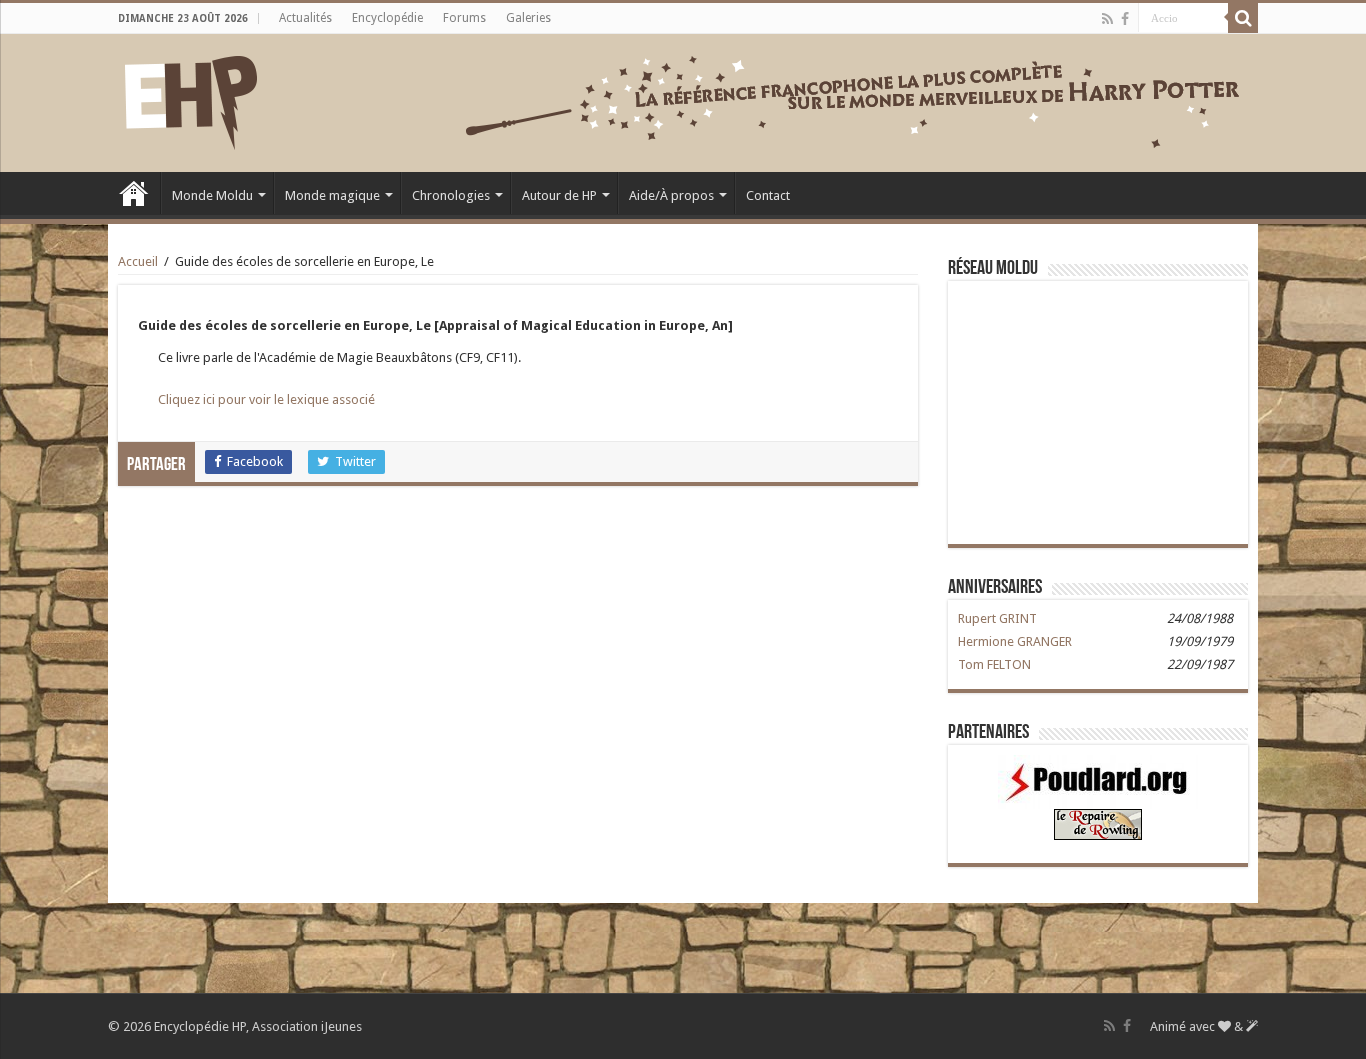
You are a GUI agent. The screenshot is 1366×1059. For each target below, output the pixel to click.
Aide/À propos (671, 195)
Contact (768, 195)
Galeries (528, 18)
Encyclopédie (387, 18)
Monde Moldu (212, 195)
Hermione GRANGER (1015, 641)
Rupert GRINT (997, 618)
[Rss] (1107, 19)
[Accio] (1243, 18)
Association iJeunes (307, 1026)
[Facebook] (1125, 19)
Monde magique (332, 195)
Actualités (305, 18)
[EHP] (191, 99)
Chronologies (451, 195)
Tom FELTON (994, 664)
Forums (464, 18)
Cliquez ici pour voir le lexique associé (266, 399)
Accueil (134, 193)
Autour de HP (559, 195)
